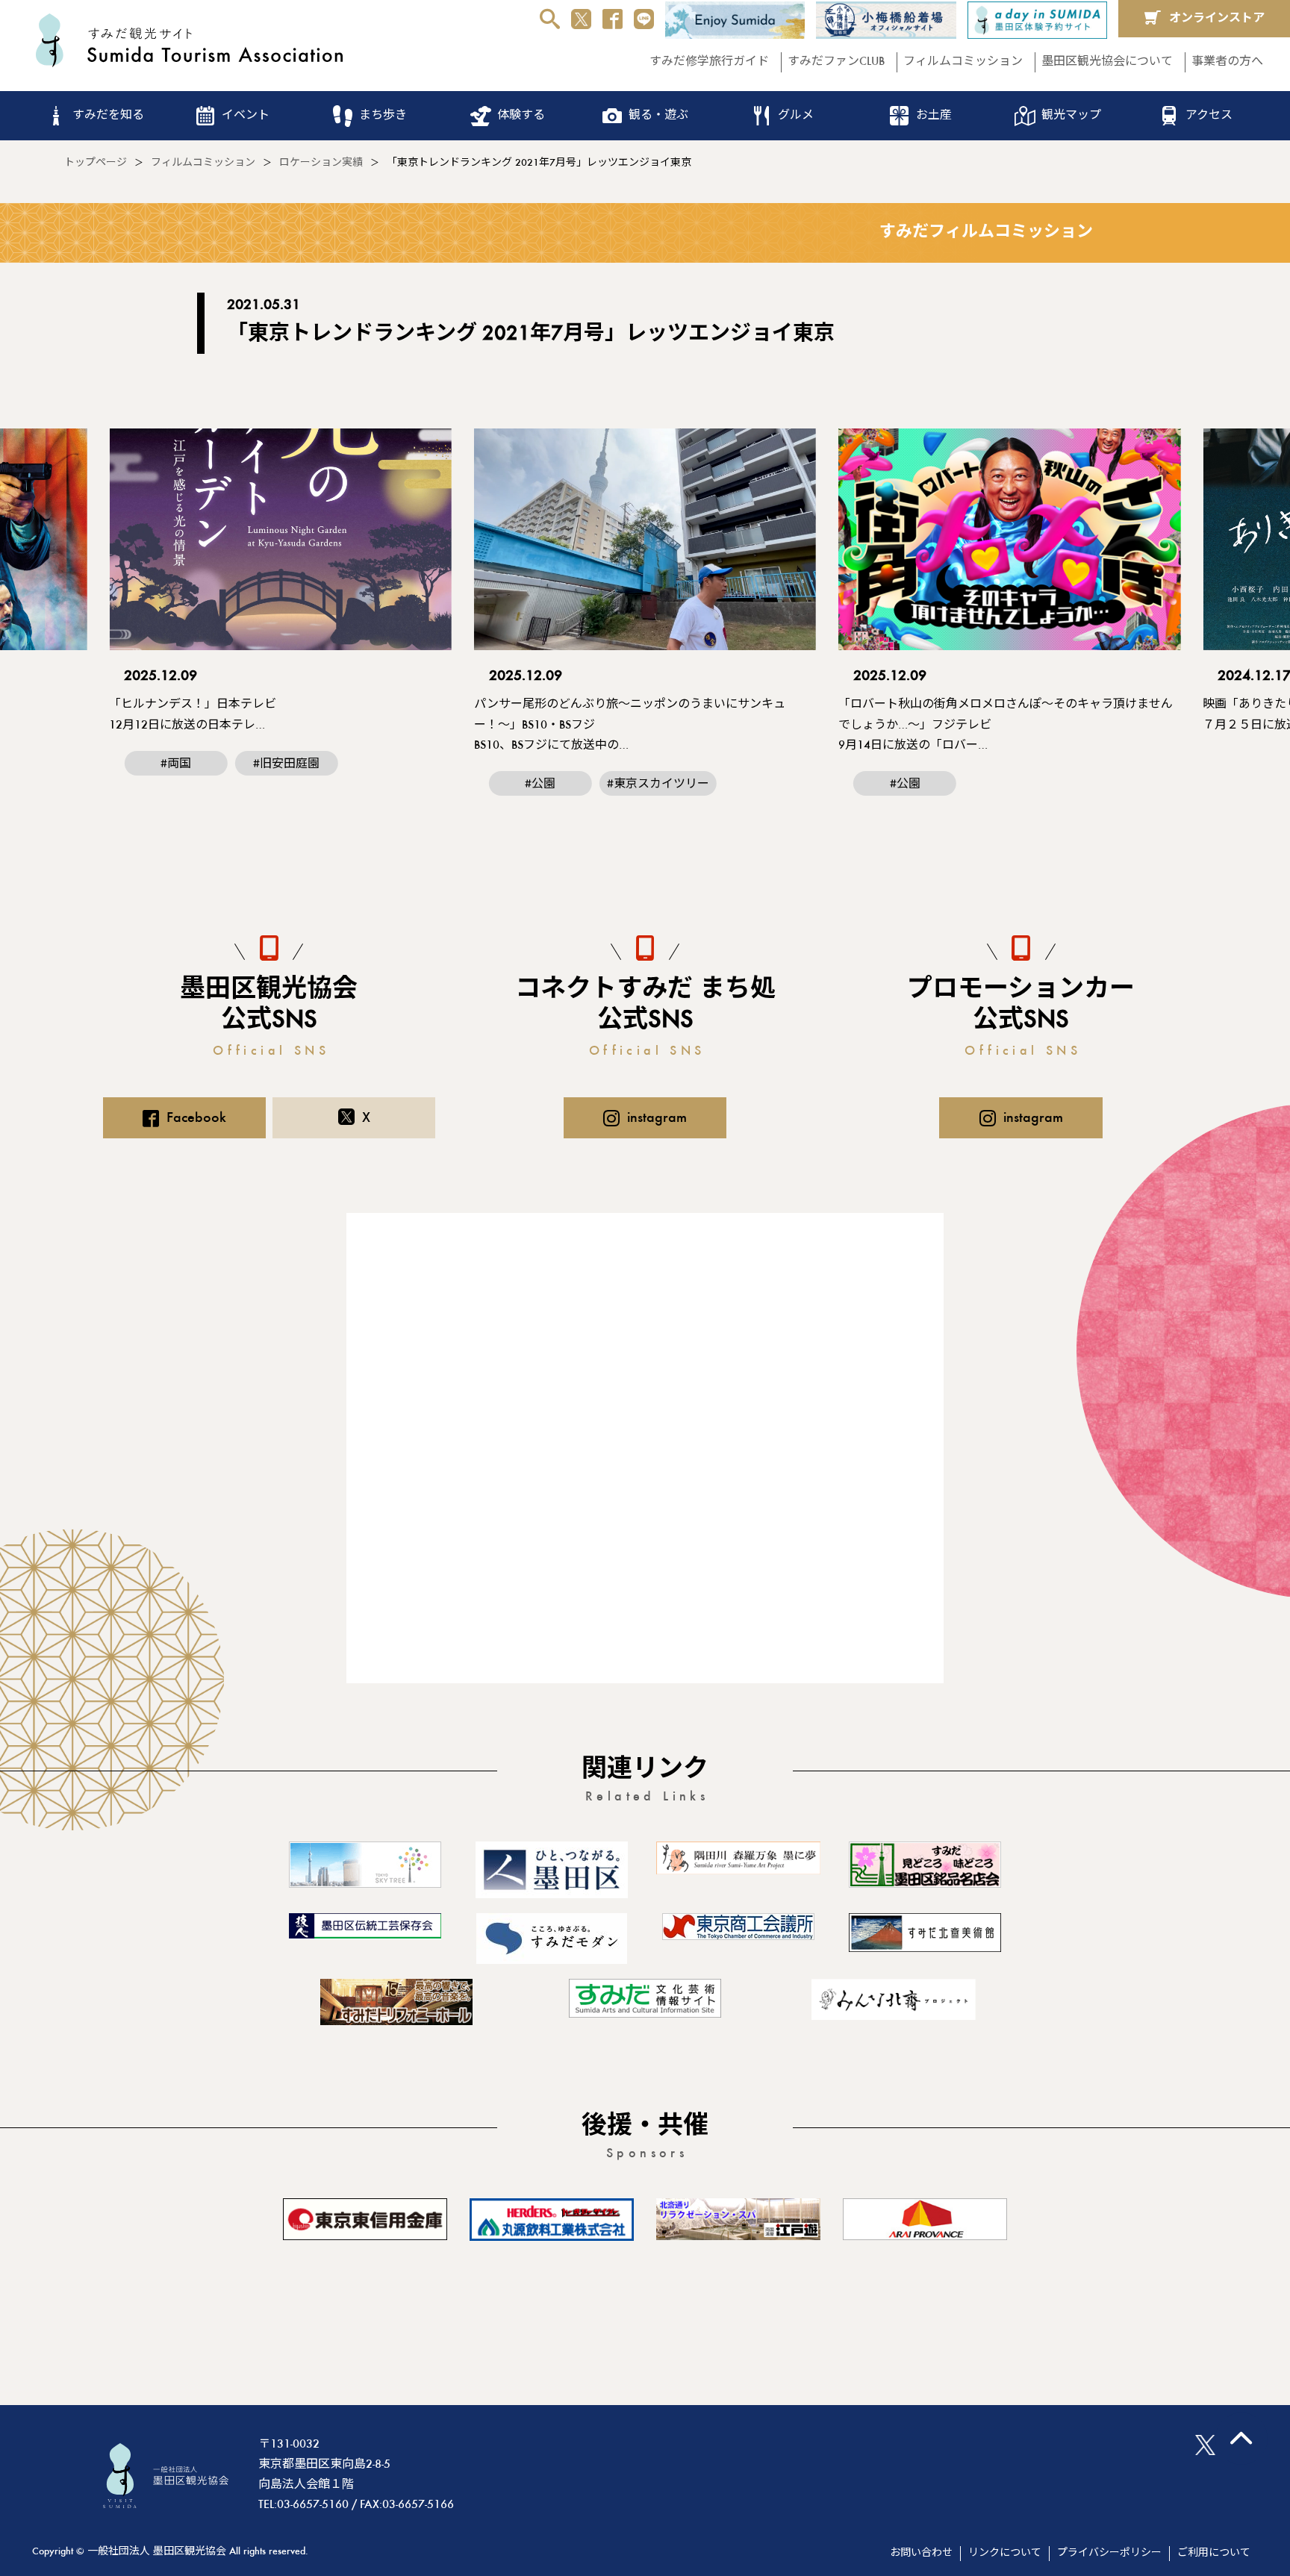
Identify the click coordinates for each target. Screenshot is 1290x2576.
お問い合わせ (921, 2554)
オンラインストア (1217, 19)
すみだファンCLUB (836, 62)
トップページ (96, 163)
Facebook (196, 1118)
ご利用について (1214, 2554)
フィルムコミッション (963, 62)
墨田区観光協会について (1107, 62)
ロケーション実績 (321, 163)
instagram (657, 1118)
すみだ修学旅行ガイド (709, 62)
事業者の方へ (1227, 62)
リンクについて (1005, 2554)
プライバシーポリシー (1109, 2554)
